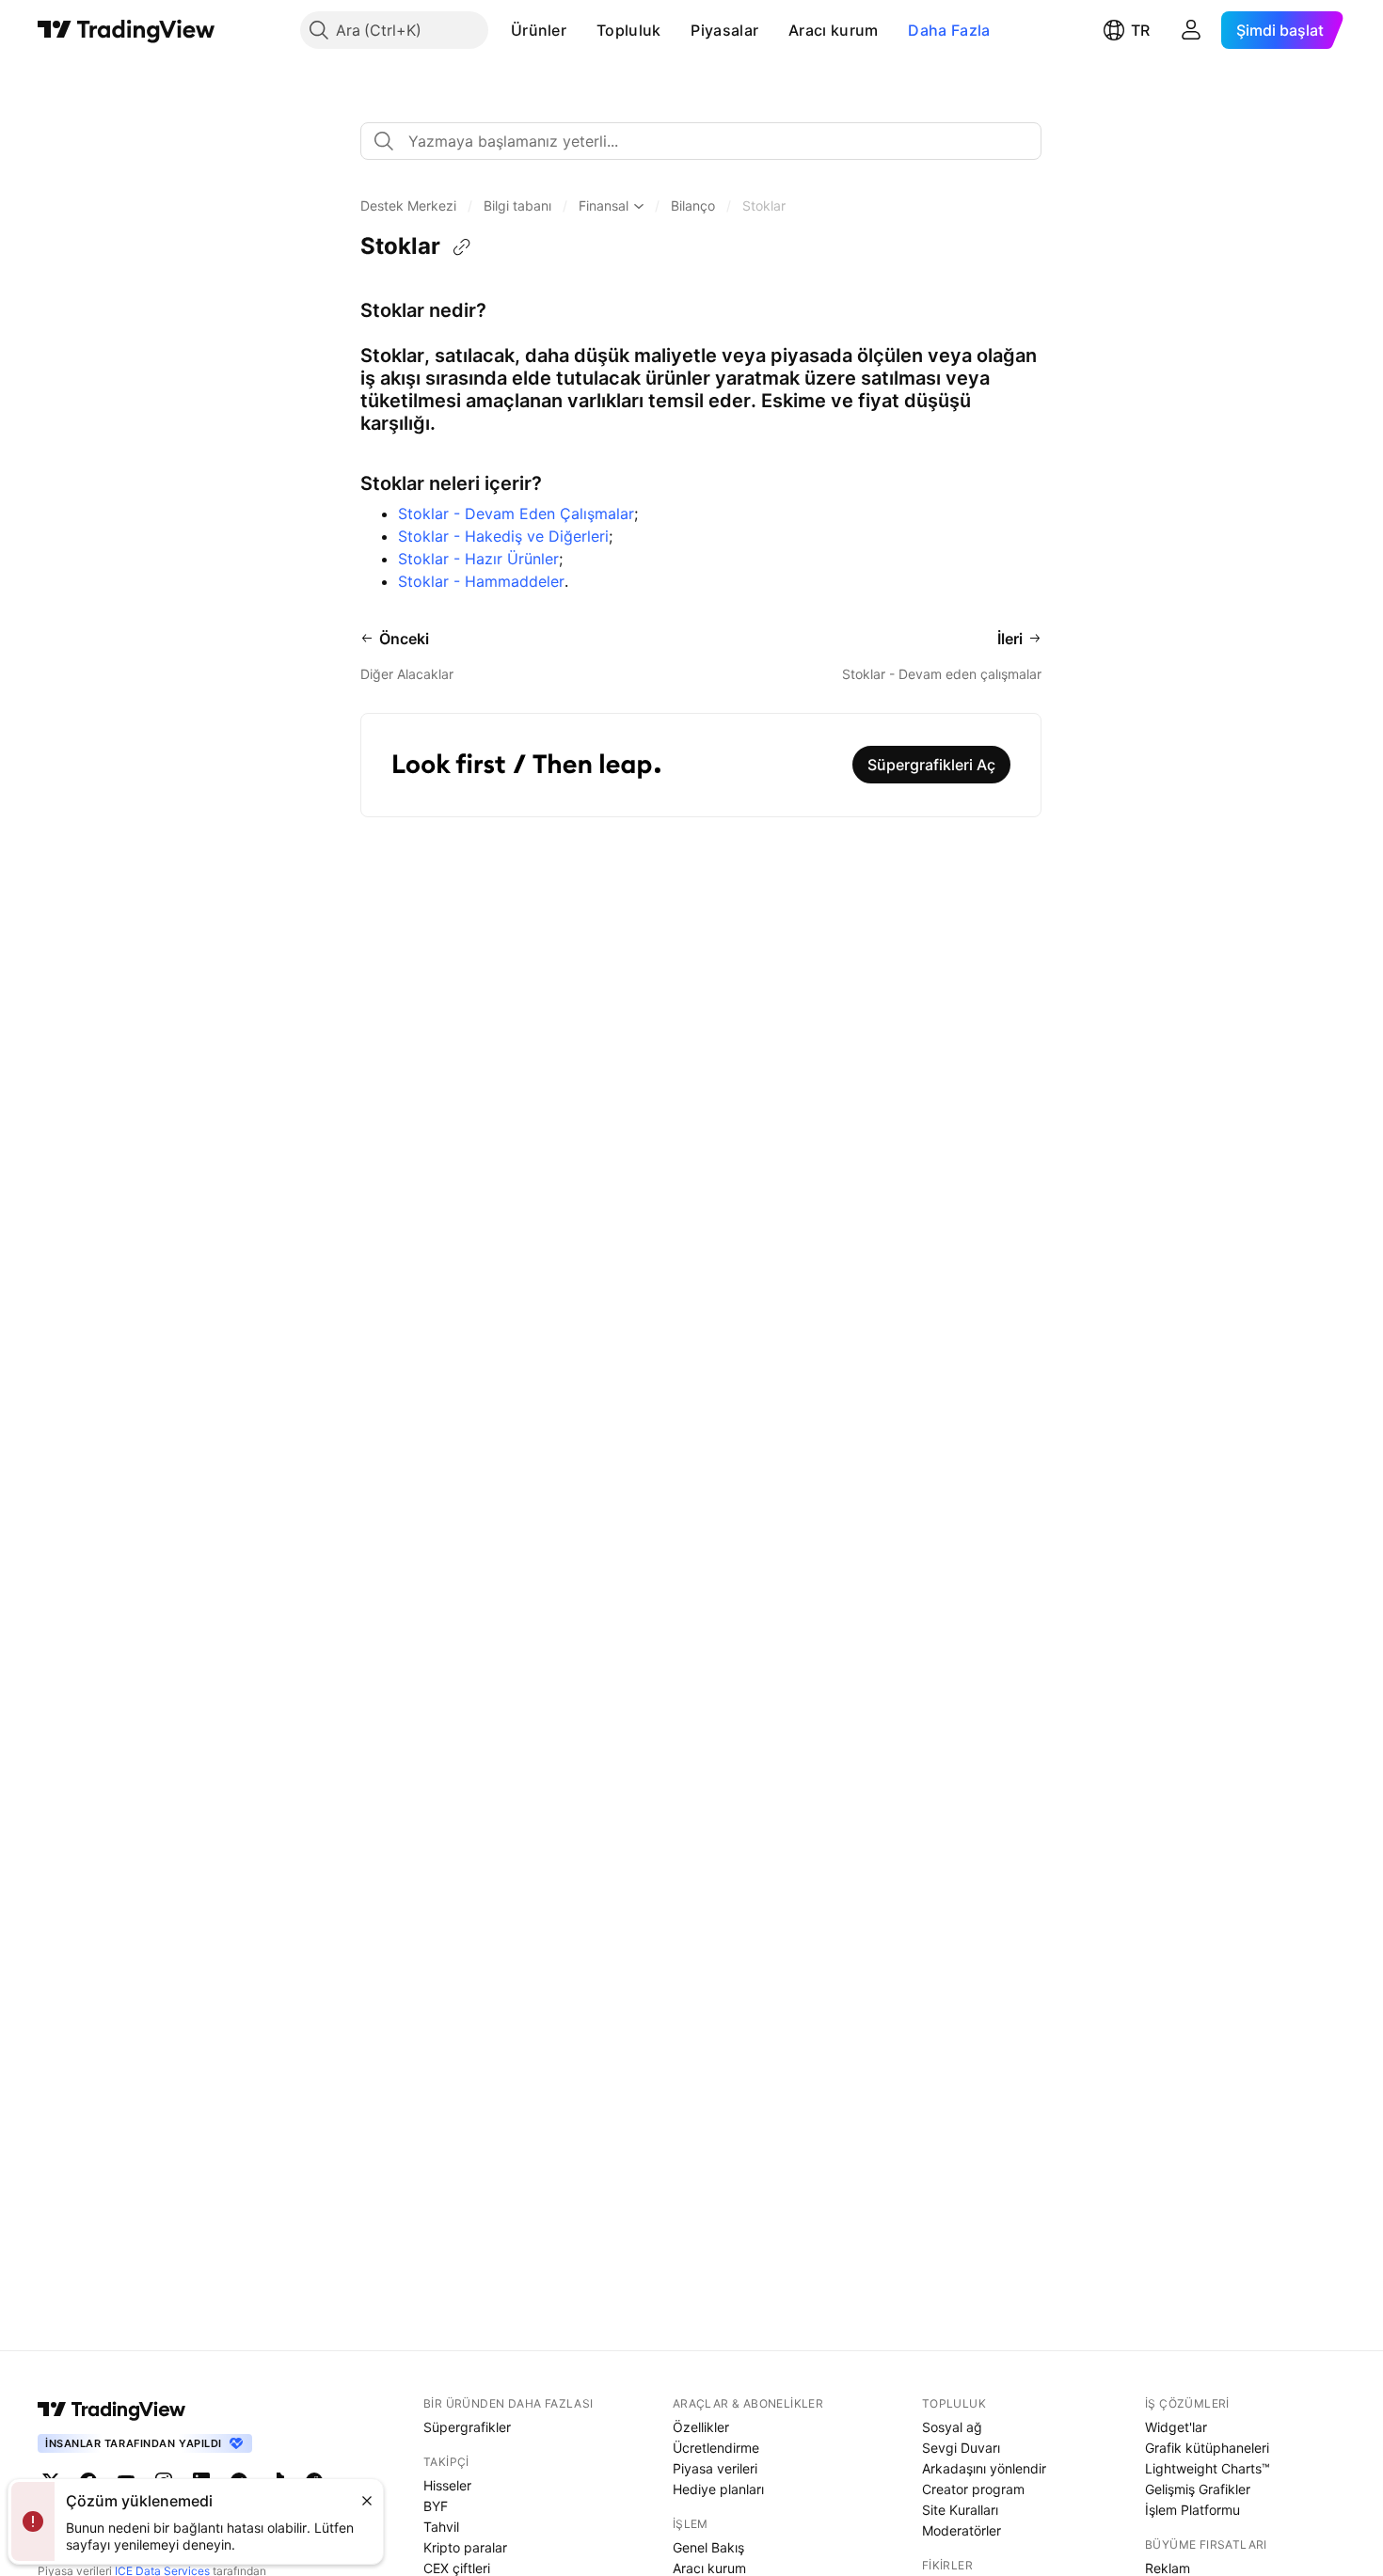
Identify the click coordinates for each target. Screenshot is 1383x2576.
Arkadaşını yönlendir (984, 2468)
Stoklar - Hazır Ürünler (478, 559)
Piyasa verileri (715, 2468)
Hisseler (447, 2485)
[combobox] (701, 141)
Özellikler (701, 2427)
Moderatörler (962, 2530)
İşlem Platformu (1192, 2510)
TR (1140, 30)
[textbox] (708, 141)
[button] (580, 30)
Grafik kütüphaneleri (1207, 2448)
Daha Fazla (949, 30)
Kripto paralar (465, 2547)
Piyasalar (724, 30)
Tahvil (441, 2527)
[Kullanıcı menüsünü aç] (1191, 30)
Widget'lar (1176, 2427)
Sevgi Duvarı (961, 2448)
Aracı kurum (833, 30)
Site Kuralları (960, 2510)
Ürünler (539, 30)
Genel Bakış (708, 2547)
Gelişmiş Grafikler (1198, 2489)
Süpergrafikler (467, 2427)
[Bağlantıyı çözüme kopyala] (462, 247)
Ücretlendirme (716, 2448)
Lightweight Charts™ (1208, 2468)
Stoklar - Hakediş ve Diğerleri (503, 536)
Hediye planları (718, 2489)
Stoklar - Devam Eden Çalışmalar (516, 514)
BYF (436, 2506)
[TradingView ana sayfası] (127, 30)
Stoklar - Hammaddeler (481, 581)
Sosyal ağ (952, 2427)
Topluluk (628, 30)
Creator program (973, 2489)
